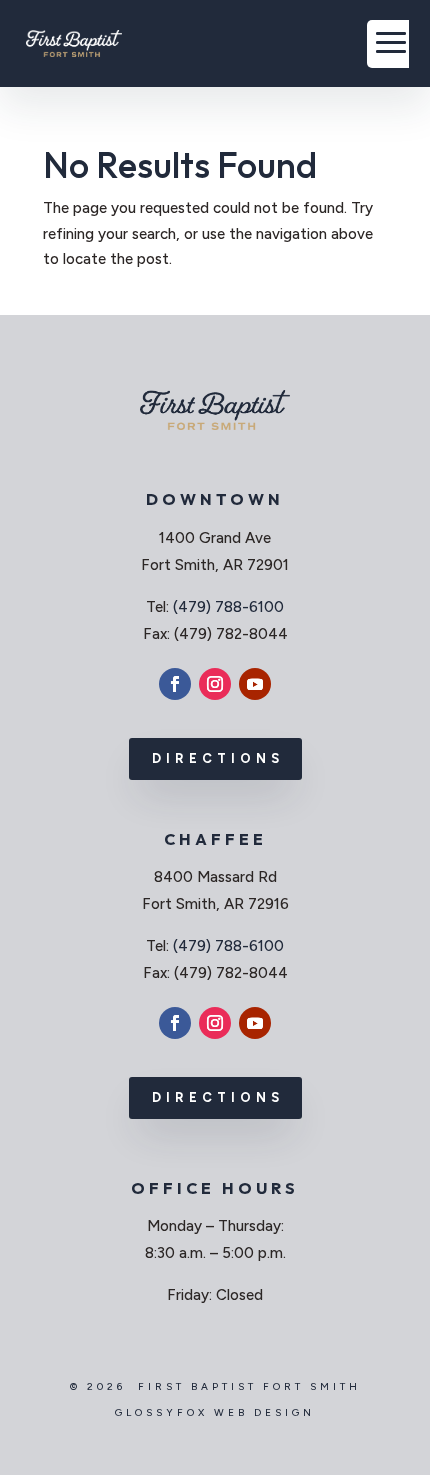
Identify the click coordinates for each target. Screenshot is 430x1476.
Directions (218, 758)
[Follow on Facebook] (175, 684)
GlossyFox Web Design (215, 1412)
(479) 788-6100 (228, 607)
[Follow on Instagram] (215, 684)
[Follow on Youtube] (255, 684)
